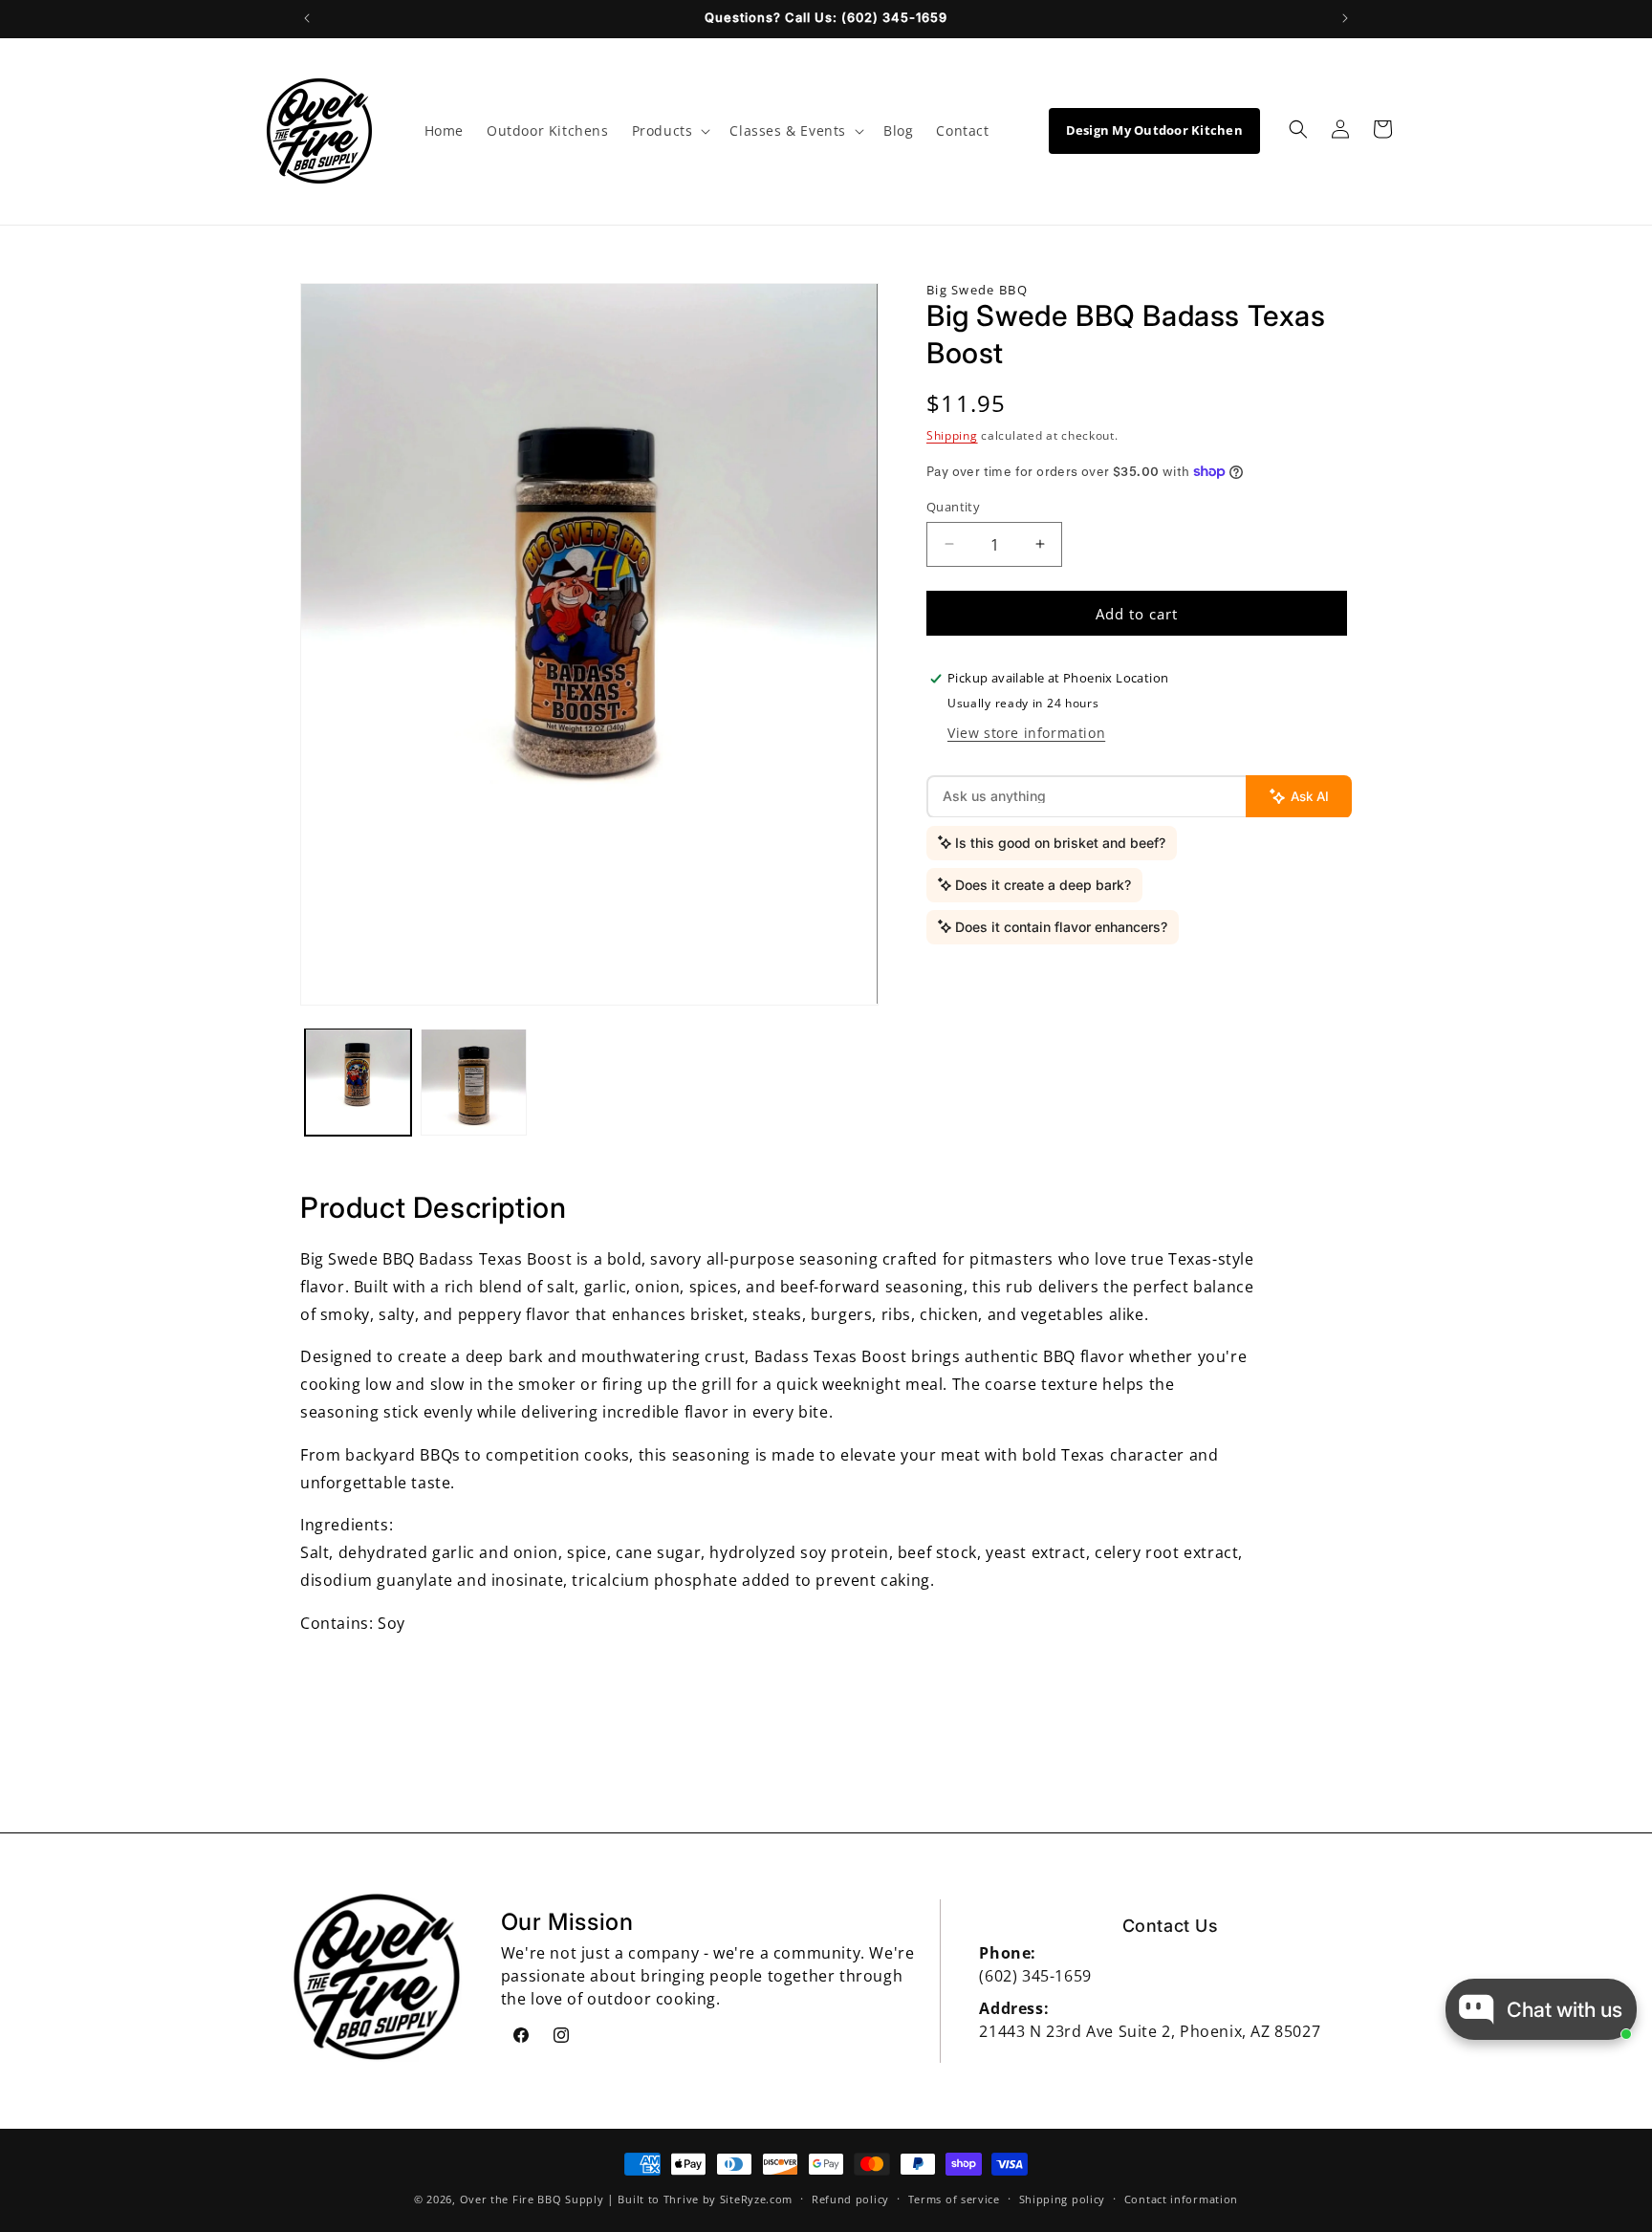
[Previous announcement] (307, 18)
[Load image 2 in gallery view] (474, 1082)
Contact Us (1171, 1926)
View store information (1026, 732)
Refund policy (850, 2198)
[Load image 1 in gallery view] (358, 1082)
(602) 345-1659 (1035, 1976)
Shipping (952, 435)
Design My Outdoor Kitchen (1155, 130)
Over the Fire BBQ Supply (532, 2199)
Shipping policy (1063, 2198)
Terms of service (954, 2198)
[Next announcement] (1345, 18)
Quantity (953, 506)
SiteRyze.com (756, 2199)
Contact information (1181, 2198)
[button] (670, 131)
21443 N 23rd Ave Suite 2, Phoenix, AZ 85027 (1150, 2031)
